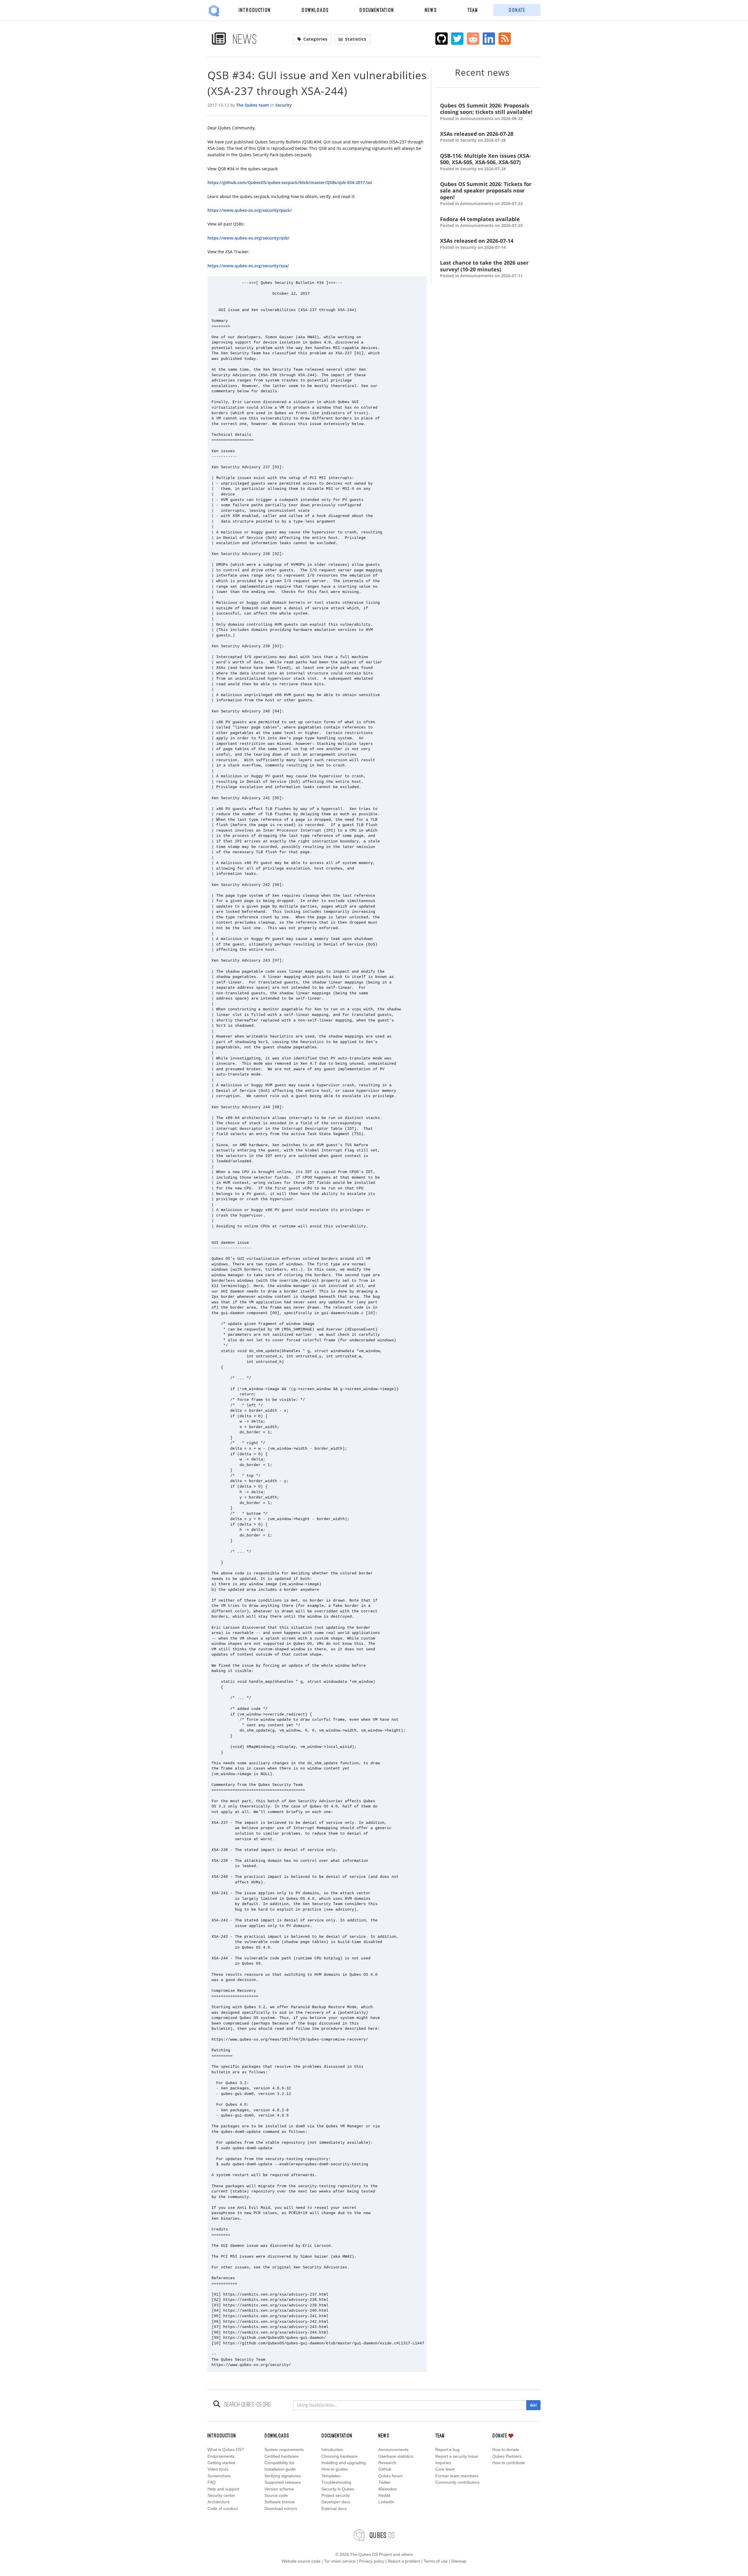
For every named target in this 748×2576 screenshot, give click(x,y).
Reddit (384, 2495)
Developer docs (336, 2502)
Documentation (377, 10)
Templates (331, 2476)
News (431, 10)
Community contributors (457, 2482)
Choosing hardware (340, 2456)
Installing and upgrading (344, 2463)
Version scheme (279, 2489)
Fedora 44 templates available (481, 222)
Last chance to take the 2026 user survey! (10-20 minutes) (484, 269)
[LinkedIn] (489, 39)
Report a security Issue (457, 2456)
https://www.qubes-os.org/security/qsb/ (249, 238)
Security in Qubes (338, 2489)
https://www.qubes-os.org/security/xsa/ (248, 266)
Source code (276, 2495)
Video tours (218, 2469)
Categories (315, 39)
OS (382, 2535)
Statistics (356, 39)
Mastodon (388, 2489)
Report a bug (447, 2450)
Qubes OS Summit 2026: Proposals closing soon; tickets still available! (486, 112)
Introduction (255, 10)
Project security (336, 2495)
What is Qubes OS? (226, 2450)
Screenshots (219, 2476)
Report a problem (404, 2561)
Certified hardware (282, 2456)
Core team (445, 2469)
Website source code (301, 2561)
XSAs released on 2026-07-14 (477, 244)
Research (387, 2463)
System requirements (284, 2450)
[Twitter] (457, 39)
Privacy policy (372, 2561)
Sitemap (459, 2561)
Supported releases (283, 2482)
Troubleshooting (336, 2482)
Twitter (385, 2482)
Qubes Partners (507, 2456)
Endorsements (221, 2456)
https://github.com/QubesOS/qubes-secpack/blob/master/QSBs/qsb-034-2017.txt (290, 182)
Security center (221, 2495)
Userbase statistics (396, 2456)
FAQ (212, 2482)
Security (283, 105)
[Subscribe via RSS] (505, 39)
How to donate (506, 2450)
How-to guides (335, 2469)
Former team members (457, 2476)
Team (473, 10)
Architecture (219, 2502)
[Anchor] (517, 72)
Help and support (223, 2489)
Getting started (221, 2463)
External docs (334, 2509)
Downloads (315, 10)
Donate (517, 10)
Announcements (393, 2450)
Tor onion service (340, 2561)
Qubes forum (391, 2476)
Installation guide (280, 2469)
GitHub (385, 2469)
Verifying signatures (283, 2476)
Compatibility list (279, 2463)
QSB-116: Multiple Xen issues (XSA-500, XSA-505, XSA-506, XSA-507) (485, 162)
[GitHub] (442, 39)
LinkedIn (386, 2502)
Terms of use (436, 2561)
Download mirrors (281, 2509)
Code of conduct (223, 2509)
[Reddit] (473, 39)
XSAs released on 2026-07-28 (477, 137)
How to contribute (509, 2463)
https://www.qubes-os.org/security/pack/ (250, 210)
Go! (533, 2405)
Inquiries (443, 2463)
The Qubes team (253, 105)
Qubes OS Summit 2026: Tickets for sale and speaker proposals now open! (486, 194)
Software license (280, 2502)
